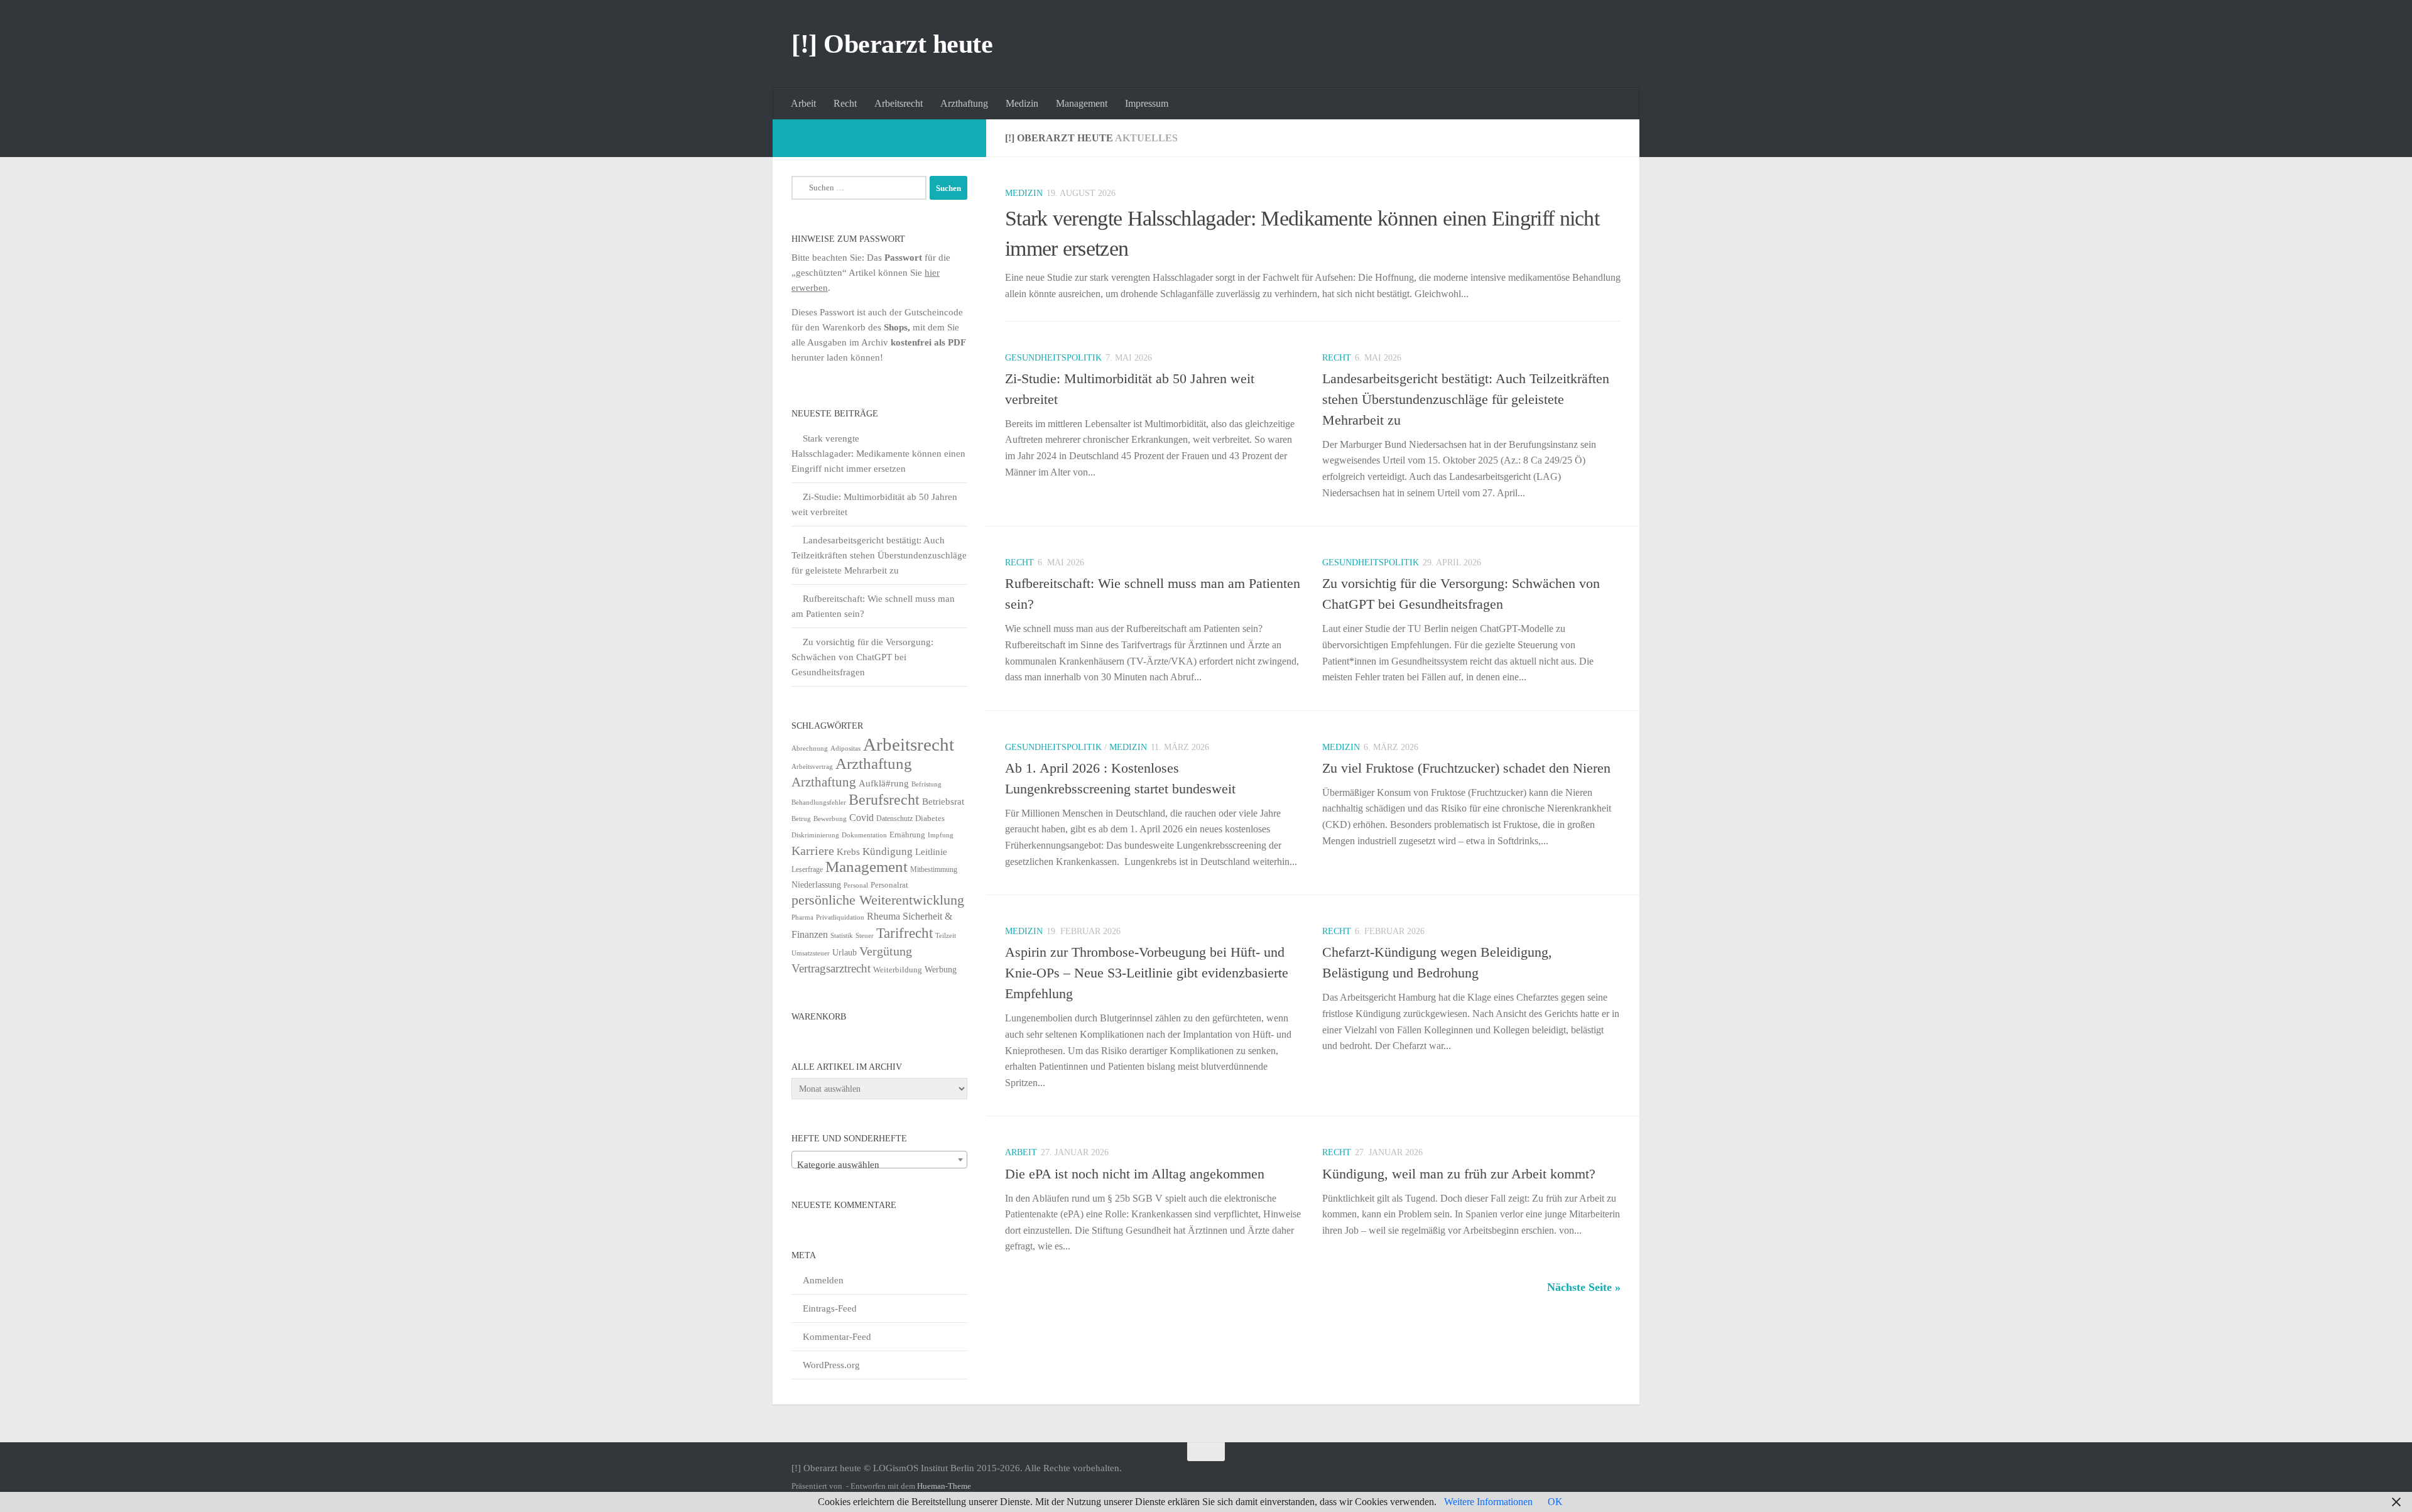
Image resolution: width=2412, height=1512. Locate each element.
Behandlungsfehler (819, 802)
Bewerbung (830, 819)
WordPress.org (831, 1365)
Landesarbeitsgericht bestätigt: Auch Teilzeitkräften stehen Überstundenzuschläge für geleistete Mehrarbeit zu (1466, 399)
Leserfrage (807, 869)
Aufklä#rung (884, 783)
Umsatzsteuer (811, 953)
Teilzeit (946, 935)
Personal (856, 885)
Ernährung (907, 835)
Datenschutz (894, 819)
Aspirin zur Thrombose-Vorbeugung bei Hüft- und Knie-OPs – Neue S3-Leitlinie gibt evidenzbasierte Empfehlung (1147, 973)
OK (1555, 1502)
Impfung (941, 835)
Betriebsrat (943, 802)
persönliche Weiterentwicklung (878, 900)
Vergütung (886, 951)
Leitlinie (931, 851)
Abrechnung (810, 748)
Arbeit (803, 103)
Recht (845, 103)
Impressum (1147, 103)
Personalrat (889, 885)
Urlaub (845, 953)
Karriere (813, 851)
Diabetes (930, 818)
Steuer (865, 936)
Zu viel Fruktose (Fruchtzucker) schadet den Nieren (1466, 768)
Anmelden (823, 1280)
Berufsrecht (884, 799)
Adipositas (845, 748)
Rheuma (883, 916)
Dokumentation (864, 835)
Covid (861, 818)
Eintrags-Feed (830, 1308)
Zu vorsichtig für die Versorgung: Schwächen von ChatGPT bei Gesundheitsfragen (862, 657)
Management (1082, 103)
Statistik (842, 936)
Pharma (802, 917)
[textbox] (879, 1165)
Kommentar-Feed (837, 1337)
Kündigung (888, 851)
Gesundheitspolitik (1053, 358)
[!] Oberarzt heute (892, 44)
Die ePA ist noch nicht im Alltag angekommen (1135, 1174)
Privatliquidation (840, 917)
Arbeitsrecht (899, 103)
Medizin (1022, 103)
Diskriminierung (815, 835)
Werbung (941, 970)
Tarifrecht (905, 933)
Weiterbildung (898, 970)
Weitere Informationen (1488, 1502)
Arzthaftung (964, 103)
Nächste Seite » (1584, 1287)
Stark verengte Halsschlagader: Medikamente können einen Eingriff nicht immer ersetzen (878, 454)
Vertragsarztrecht (831, 968)
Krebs (848, 851)
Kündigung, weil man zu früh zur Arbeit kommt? (1459, 1174)
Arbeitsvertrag (812, 767)
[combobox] (879, 1160)
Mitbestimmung (934, 869)
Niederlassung (816, 885)
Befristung (926, 784)
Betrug (801, 819)
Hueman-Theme (944, 1486)
